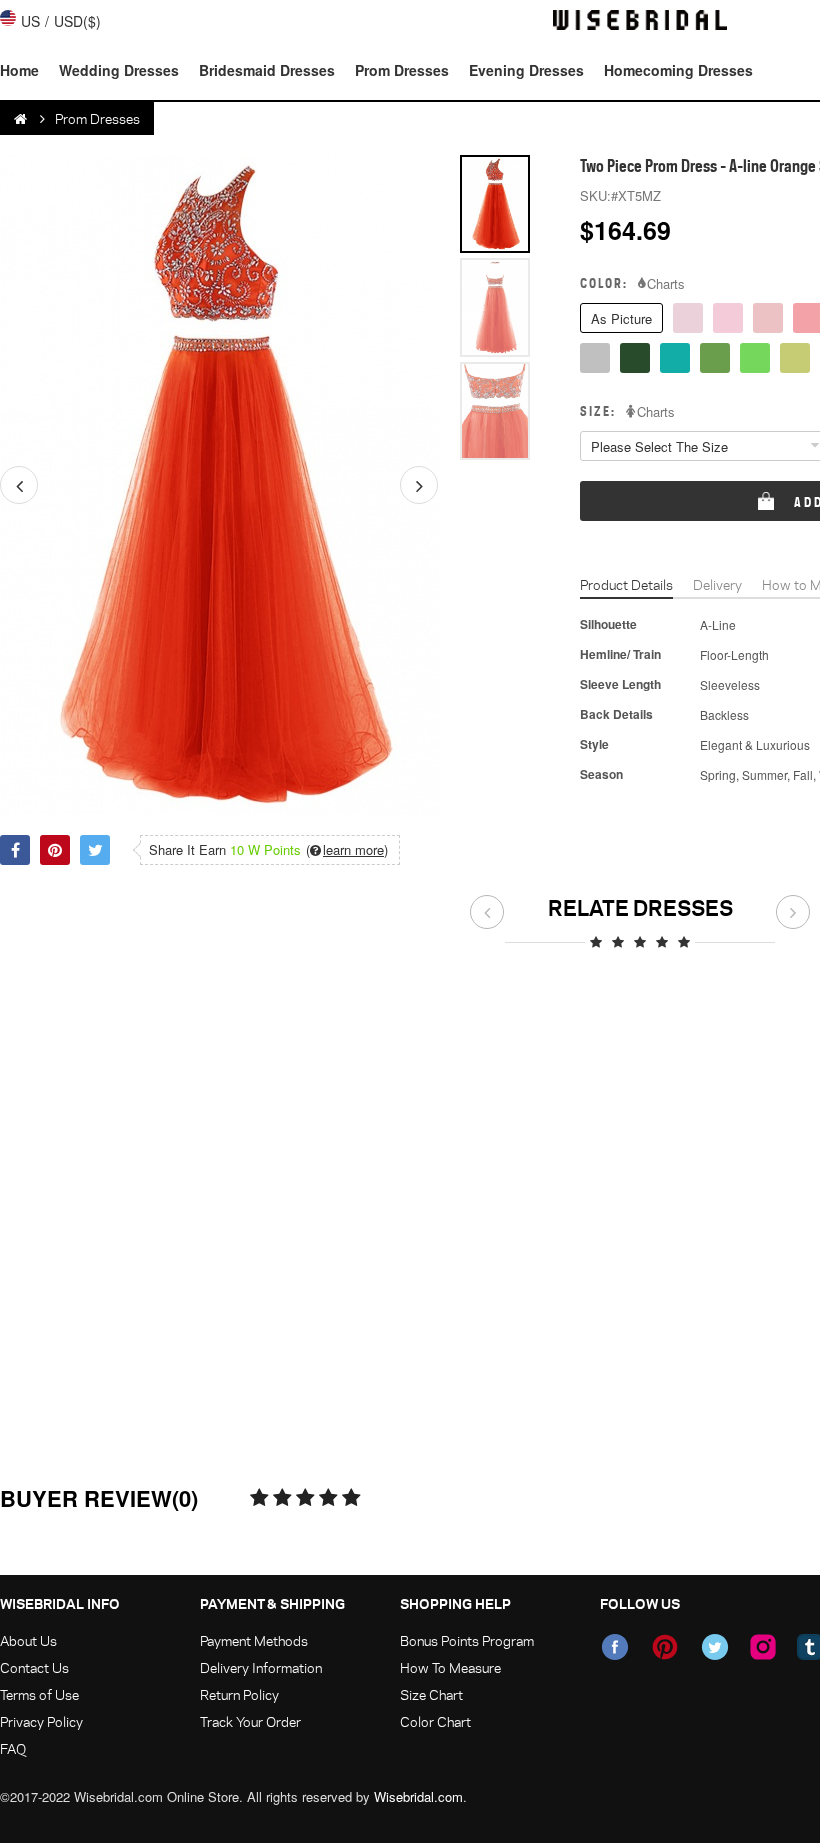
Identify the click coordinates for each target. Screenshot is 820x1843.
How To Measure (450, 1667)
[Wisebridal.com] (22, 119)
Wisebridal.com (418, 1796)
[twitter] (715, 1647)
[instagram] (763, 1647)
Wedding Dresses (119, 70)
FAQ (13, 1748)
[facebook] (615, 1647)
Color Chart (435, 1721)
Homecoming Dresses (678, 70)
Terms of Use (39, 1694)
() (347, 850)
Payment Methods (254, 1640)
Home (19, 70)
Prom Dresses (402, 70)
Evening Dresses (526, 70)
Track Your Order (250, 1721)
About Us (28, 1640)
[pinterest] (665, 1647)
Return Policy (239, 1694)
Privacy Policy (41, 1721)
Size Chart (431, 1694)
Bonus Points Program (467, 1640)
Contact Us (34, 1667)
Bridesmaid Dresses (267, 70)
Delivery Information (261, 1667)
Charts (666, 284)
